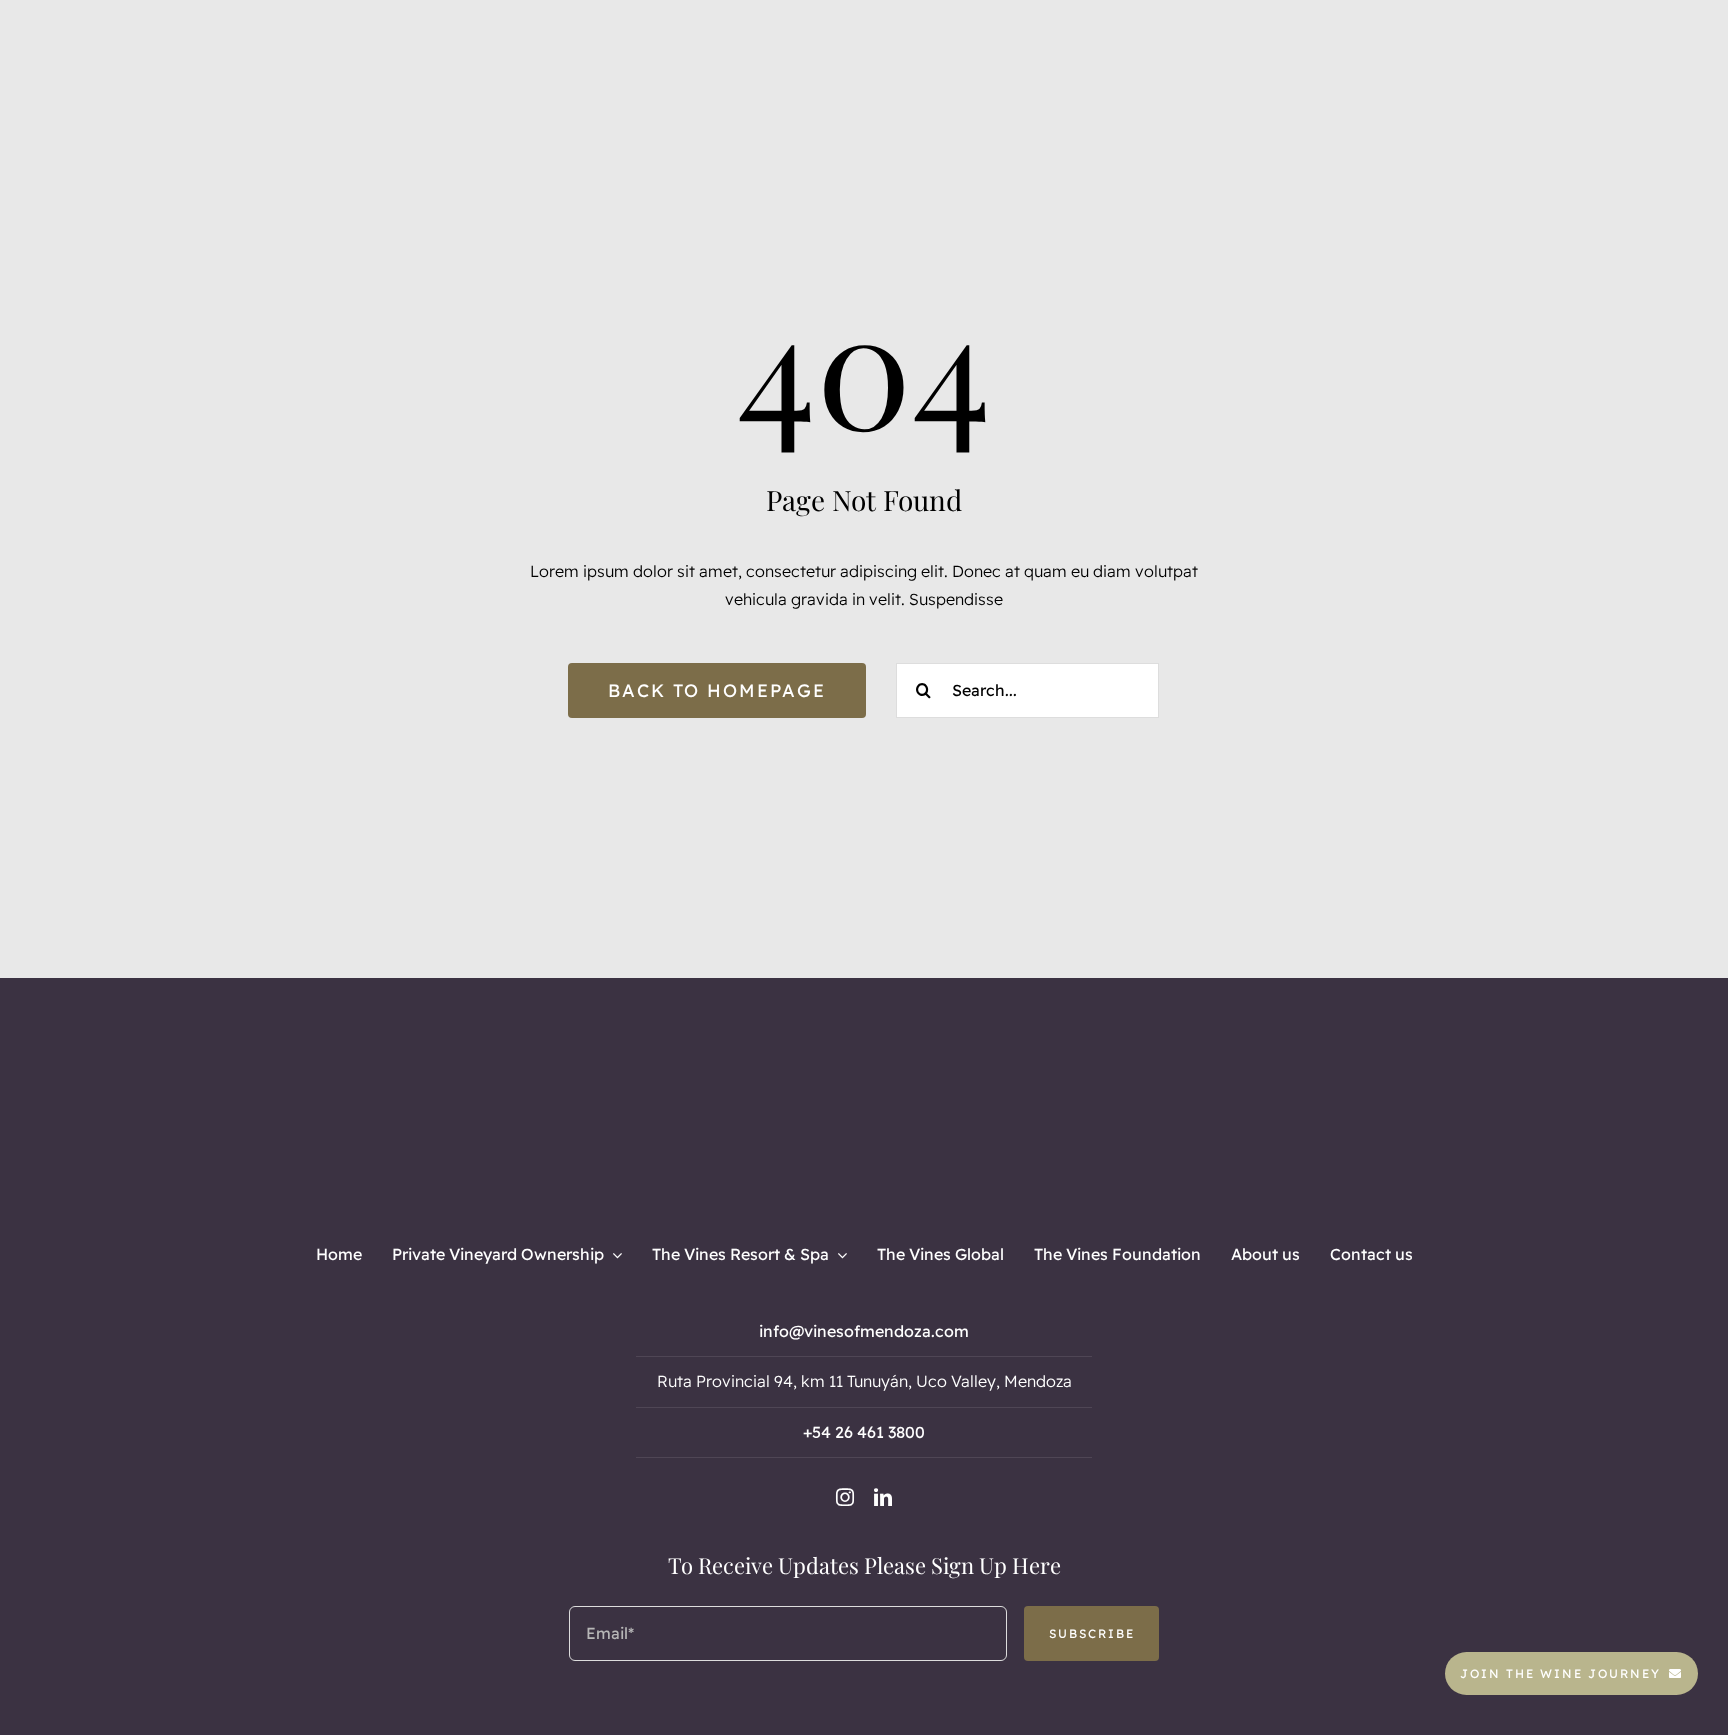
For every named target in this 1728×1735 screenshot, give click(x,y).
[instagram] (845, 1497)
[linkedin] (883, 1497)
